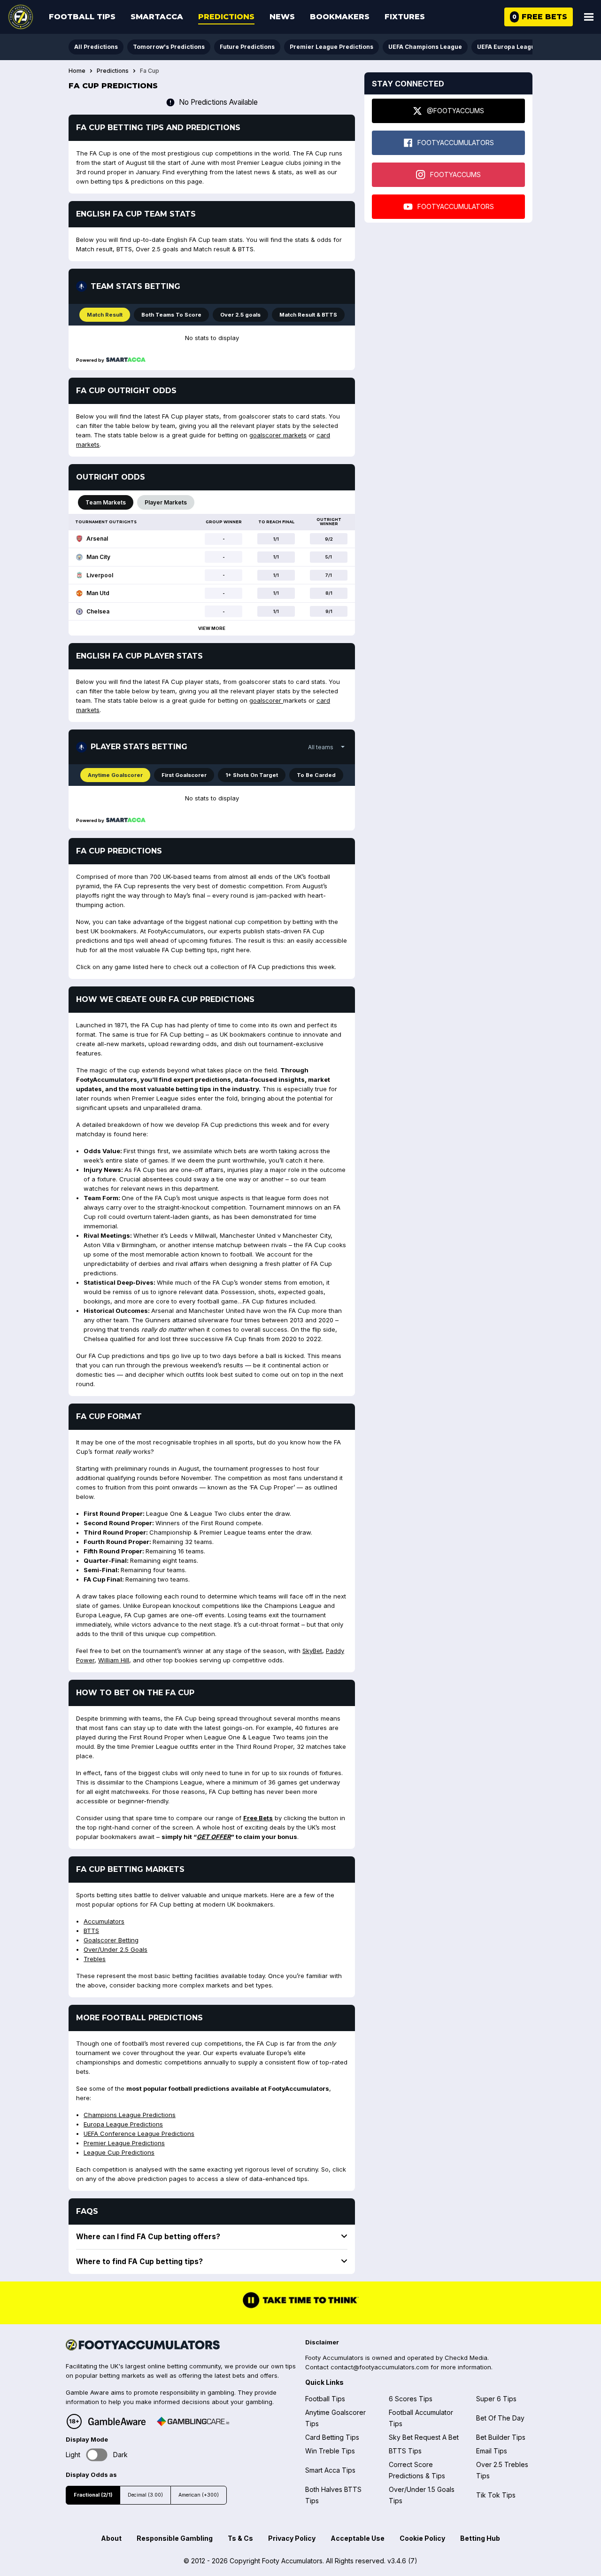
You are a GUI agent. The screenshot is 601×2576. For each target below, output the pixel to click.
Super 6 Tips (496, 2399)
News (282, 17)
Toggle (97, 2455)
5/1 (329, 557)
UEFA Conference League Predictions (139, 2134)
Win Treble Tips (330, 2451)
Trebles (95, 1959)
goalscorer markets (278, 435)
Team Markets (106, 502)
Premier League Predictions (331, 47)
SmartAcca (157, 17)
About (111, 2538)
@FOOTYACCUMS (455, 111)
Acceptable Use (358, 2538)
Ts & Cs (240, 2538)
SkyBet (312, 1651)
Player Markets (166, 502)
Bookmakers (340, 17)
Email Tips (492, 2451)
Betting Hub (480, 2538)
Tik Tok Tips (496, 2495)
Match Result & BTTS (308, 315)
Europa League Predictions (123, 2124)
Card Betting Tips (332, 2437)
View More (212, 628)
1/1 (276, 539)
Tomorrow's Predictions (169, 47)
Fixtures (405, 17)
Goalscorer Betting (111, 1940)
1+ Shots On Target (252, 775)
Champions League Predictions (130, 2115)
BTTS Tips (405, 2451)
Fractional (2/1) (93, 2495)
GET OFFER (214, 1837)
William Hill (114, 1660)
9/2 (329, 539)
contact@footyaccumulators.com (380, 2367)
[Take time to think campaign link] (300, 2307)
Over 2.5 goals (240, 315)
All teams (321, 747)
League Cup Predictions (119, 2152)
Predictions (226, 17)
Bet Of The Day (500, 2418)
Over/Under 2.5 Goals (116, 1949)
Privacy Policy (292, 2538)
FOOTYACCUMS (455, 175)
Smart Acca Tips (330, 2470)
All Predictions (96, 47)
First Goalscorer (184, 775)
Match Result (105, 315)
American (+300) (199, 2495)
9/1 (329, 611)
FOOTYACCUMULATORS (456, 143)
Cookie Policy (422, 2538)
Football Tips (82, 17)
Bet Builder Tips (501, 2437)
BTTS (91, 1931)
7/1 (329, 575)
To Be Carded (316, 775)
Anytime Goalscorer (115, 775)
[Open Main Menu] (589, 17)
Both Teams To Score (171, 315)
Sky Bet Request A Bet (424, 2437)
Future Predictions (247, 47)
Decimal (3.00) (145, 2495)
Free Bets (258, 1818)
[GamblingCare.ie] (193, 2421)
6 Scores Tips (411, 2399)
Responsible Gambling (175, 2538)
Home (77, 71)
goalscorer (266, 700)
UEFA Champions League (425, 47)
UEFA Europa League (508, 47)
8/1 (329, 593)
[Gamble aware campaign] (117, 2421)
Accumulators (104, 1921)
